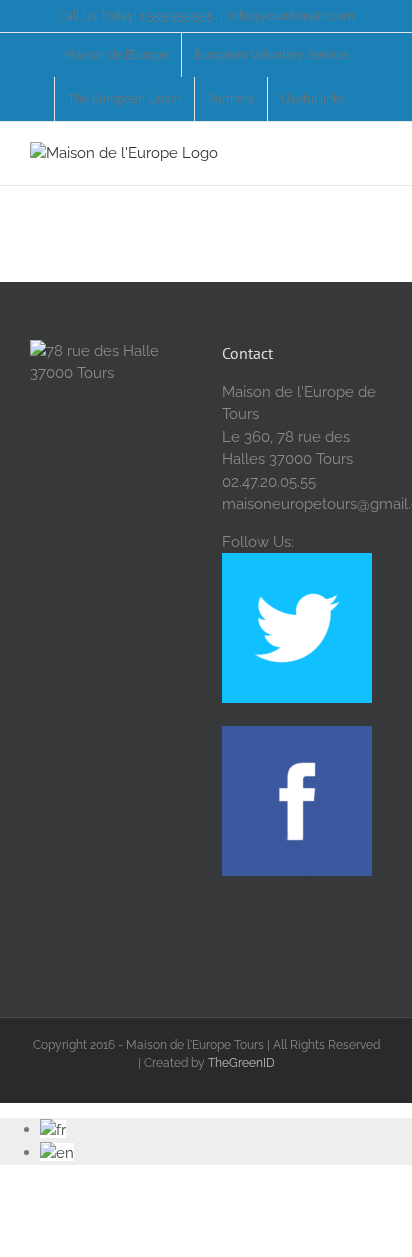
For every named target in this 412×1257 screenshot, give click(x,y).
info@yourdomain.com (291, 16)
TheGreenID (241, 1063)
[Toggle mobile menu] (374, 152)
